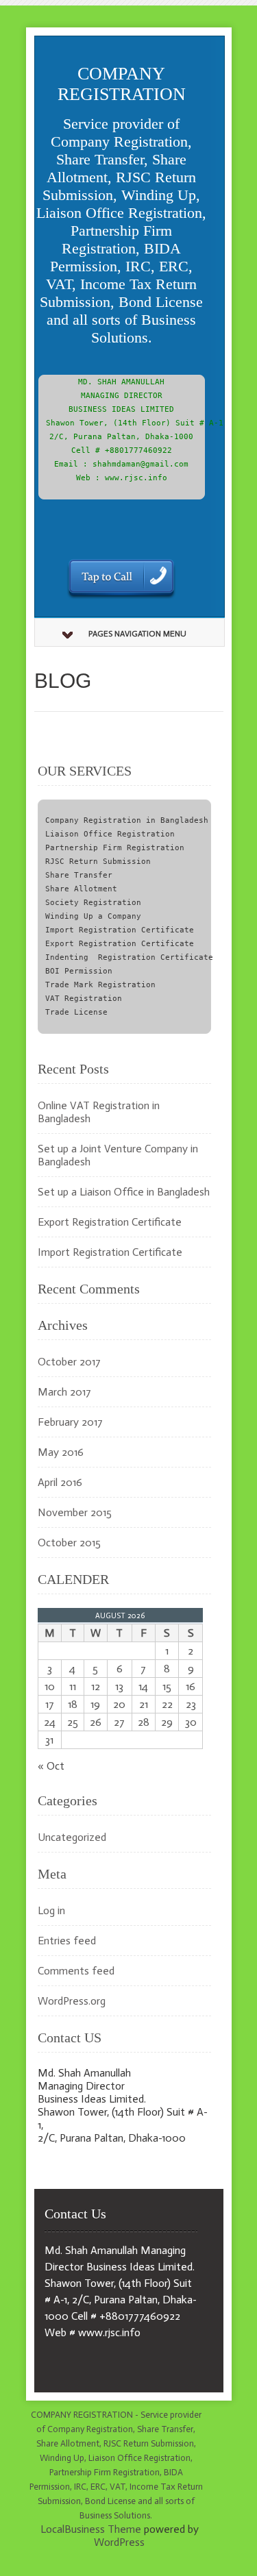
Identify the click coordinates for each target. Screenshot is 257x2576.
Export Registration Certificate (110, 1222)
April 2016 (60, 1482)
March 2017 (64, 1392)
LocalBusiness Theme (91, 2529)
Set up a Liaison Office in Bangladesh (124, 1192)
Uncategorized (72, 1837)
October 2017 (69, 1362)
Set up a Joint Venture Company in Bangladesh (118, 1155)
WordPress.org (72, 2001)
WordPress (119, 2542)
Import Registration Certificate (110, 1252)
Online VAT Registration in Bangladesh (99, 1112)
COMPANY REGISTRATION (122, 84)
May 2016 (61, 1452)
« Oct (51, 1766)
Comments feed (76, 1971)
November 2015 (75, 1512)
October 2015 (69, 1543)
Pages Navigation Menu (137, 634)
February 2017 (70, 1422)
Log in (51, 1910)
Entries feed (67, 1941)
